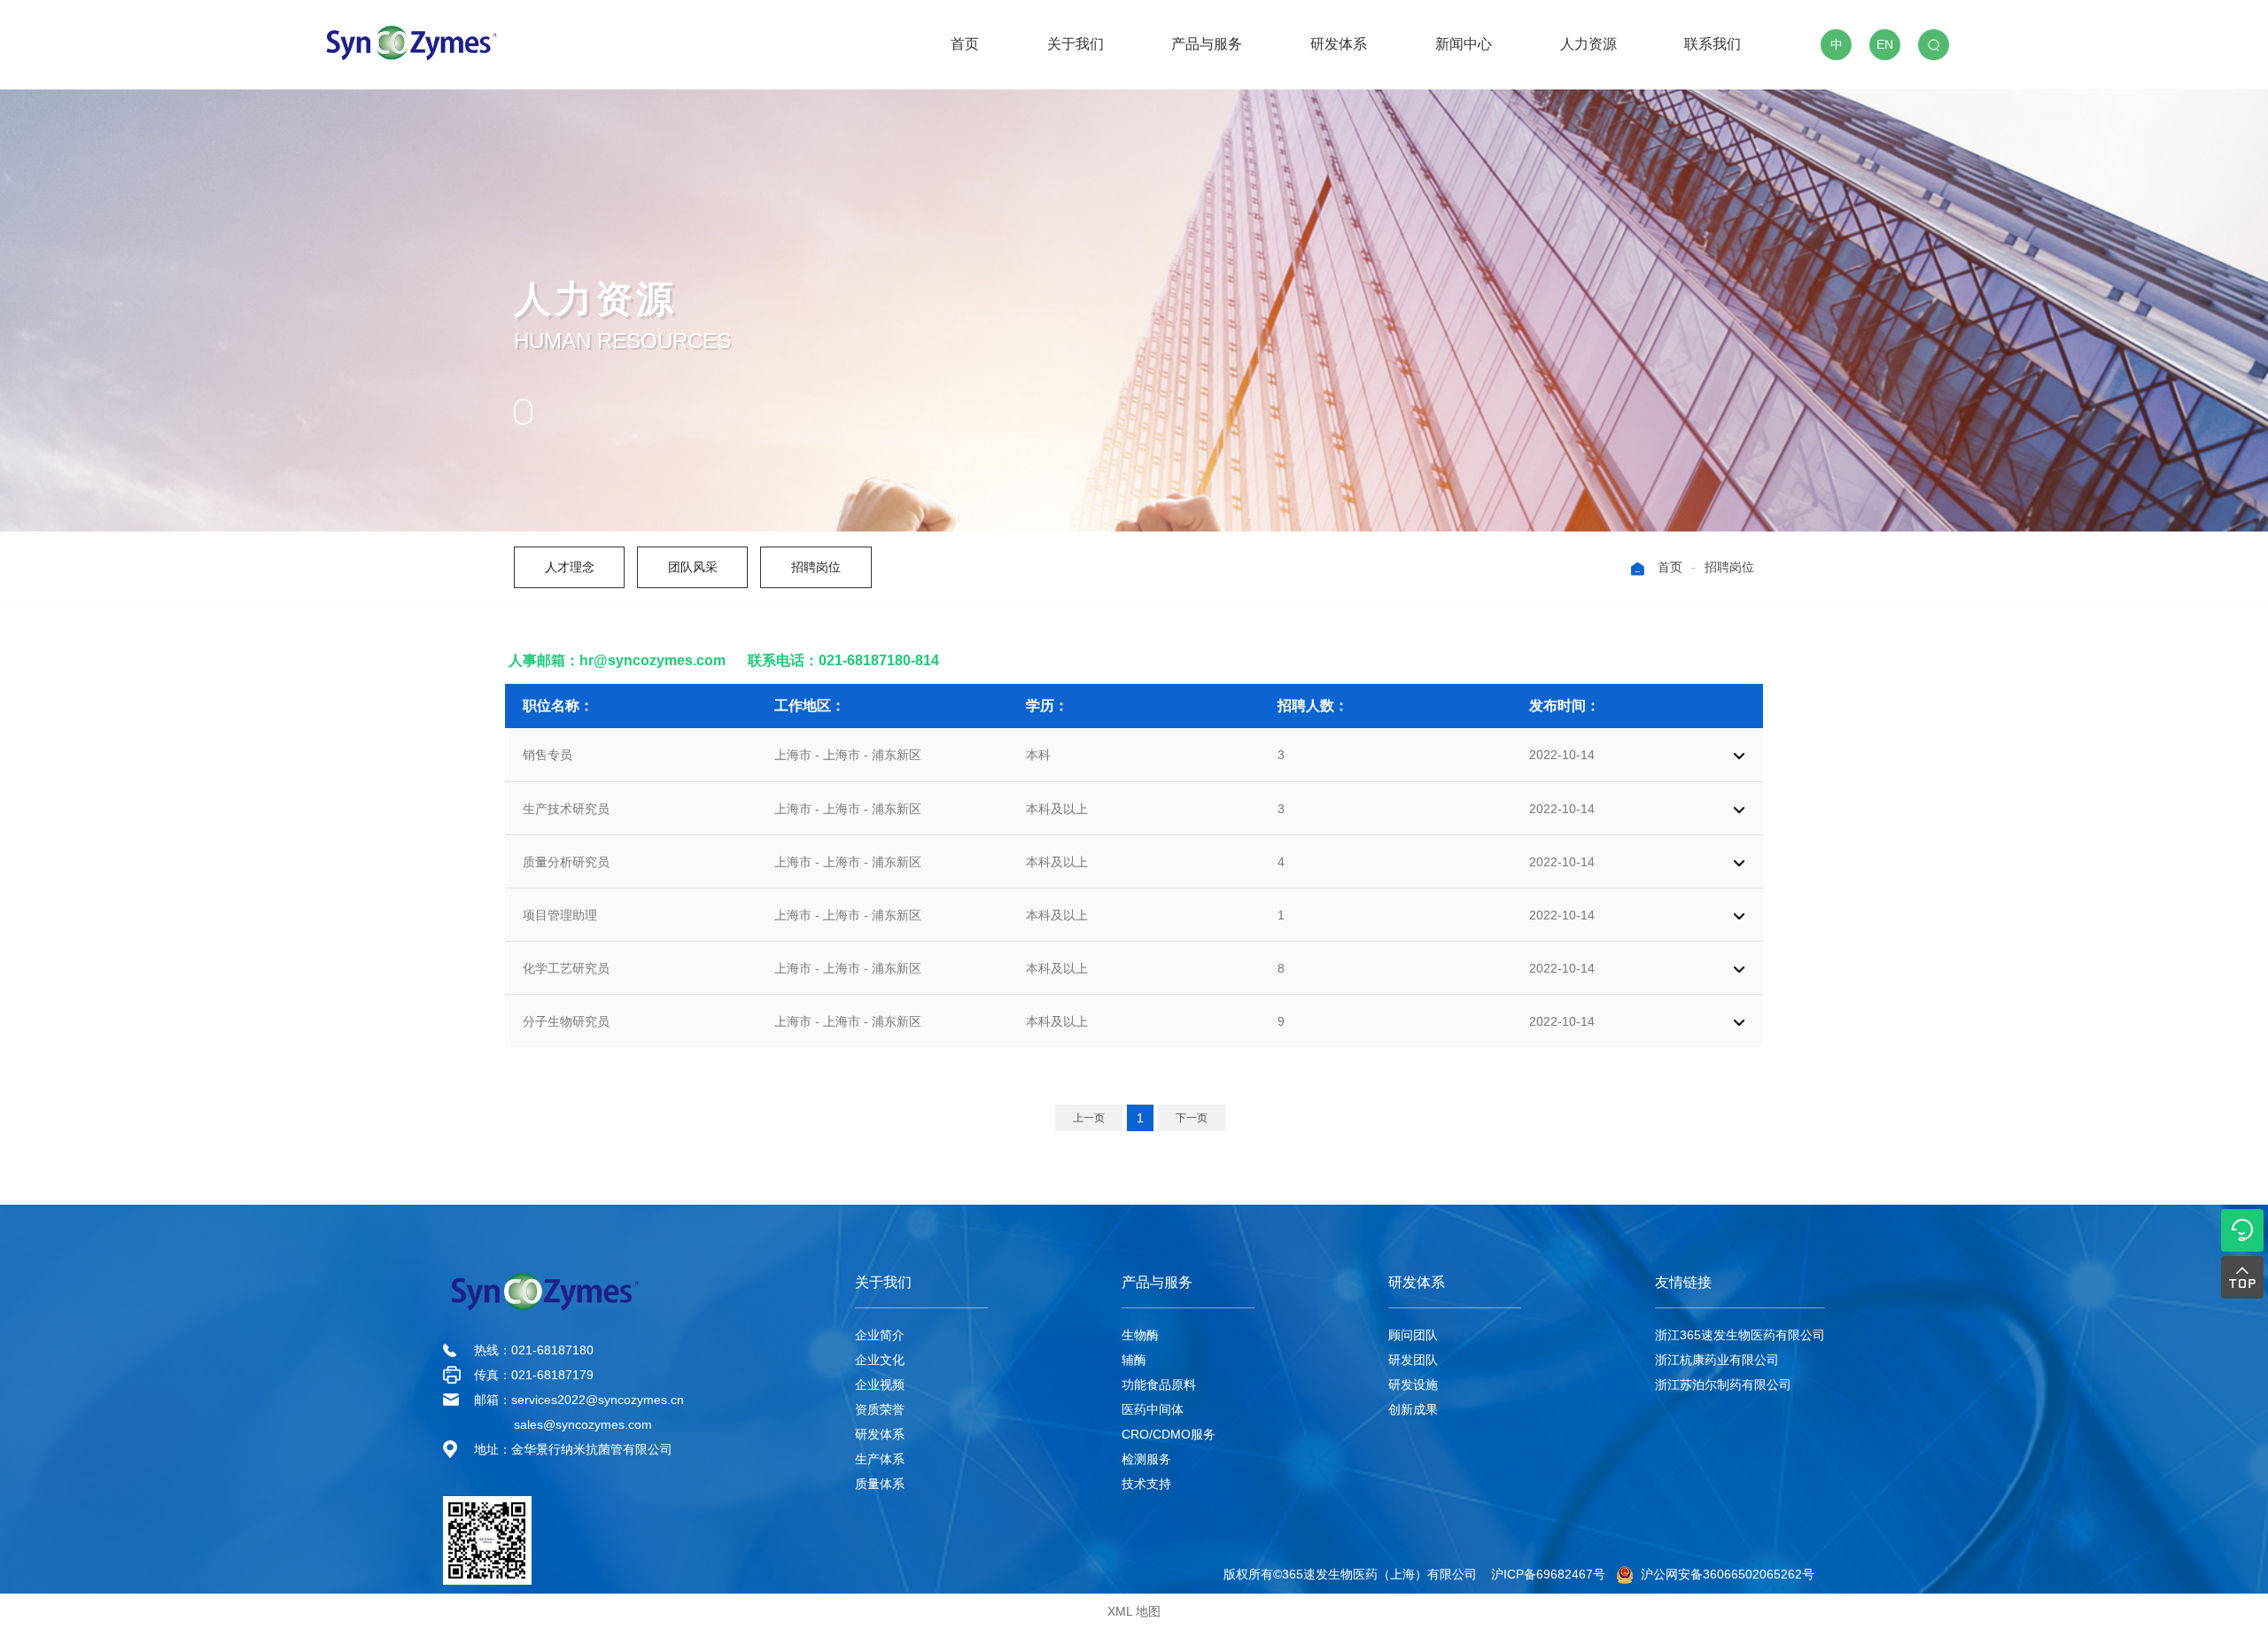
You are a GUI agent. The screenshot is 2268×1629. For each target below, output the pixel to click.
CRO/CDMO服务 (1169, 1434)
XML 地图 (1134, 1611)
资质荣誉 (880, 1409)
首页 (965, 44)
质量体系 (880, 1484)
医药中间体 (1153, 1409)
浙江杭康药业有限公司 (1717, 1360)
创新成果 (1413, 1409)
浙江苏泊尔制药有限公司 (1723, 1385)
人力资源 (1588, 44)
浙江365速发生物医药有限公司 (1740, 1335)
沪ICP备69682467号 (1548, 1574)
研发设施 (1413, 1385)
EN (1885, 44)
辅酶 (1134, 1360)
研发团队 (1413, 1360)
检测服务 (1146, 1459)
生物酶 (1140, 1335)
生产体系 (880, 1459)
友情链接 (1683, 1282)
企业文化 (880, 1360)
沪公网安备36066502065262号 (1724, 1574)
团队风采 (693, 567)
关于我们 (1076, 44)
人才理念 (570, 567)
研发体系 (1339, 44)
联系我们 (1713, 44)
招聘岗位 (816, 567)
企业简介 (880, 1335)
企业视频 (880, 1385)
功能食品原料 (1159, 1385)
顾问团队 (1413, 1335)
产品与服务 (1207, 44)
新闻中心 (1464, 44)
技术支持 (1146, 1484)
